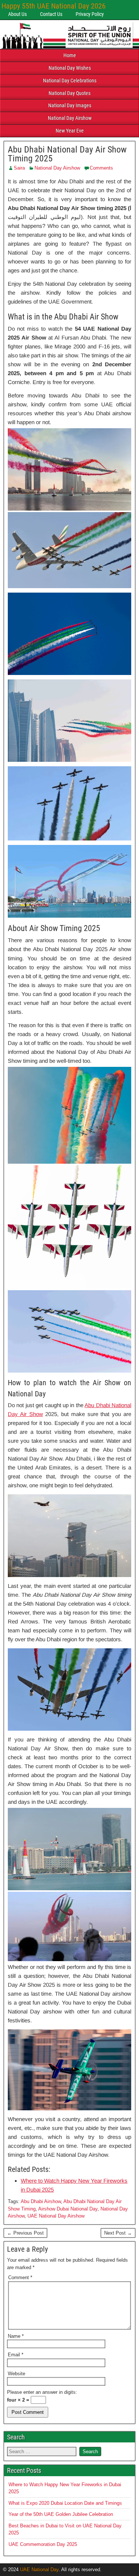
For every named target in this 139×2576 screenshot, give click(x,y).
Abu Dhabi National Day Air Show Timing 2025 (67, 154)
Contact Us (51, 14)
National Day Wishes (70, 68)
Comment (20, 2277)
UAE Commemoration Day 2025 (43, 2544)
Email (16, 2355)
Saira (19, 168)
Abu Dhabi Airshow (41, 2201)
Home (70, 55)
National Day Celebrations (70, 81)
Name (16, 2336)
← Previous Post (25, 2233)
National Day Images (70, 105)
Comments (101, 168)
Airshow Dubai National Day (68, 2209)
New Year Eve (70, 131)
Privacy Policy (90, 14)
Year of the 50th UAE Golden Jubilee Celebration (61, 2514)
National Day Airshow (70, 118)
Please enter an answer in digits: (42, 2392)
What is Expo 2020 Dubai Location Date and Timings (65, 2503)
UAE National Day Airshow (56, 2216)
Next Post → (118, 2233)
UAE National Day (39, 2570)
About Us (17, 14)
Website (16, 2374)
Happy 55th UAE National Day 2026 (54, 6)
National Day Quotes (69, 93)
